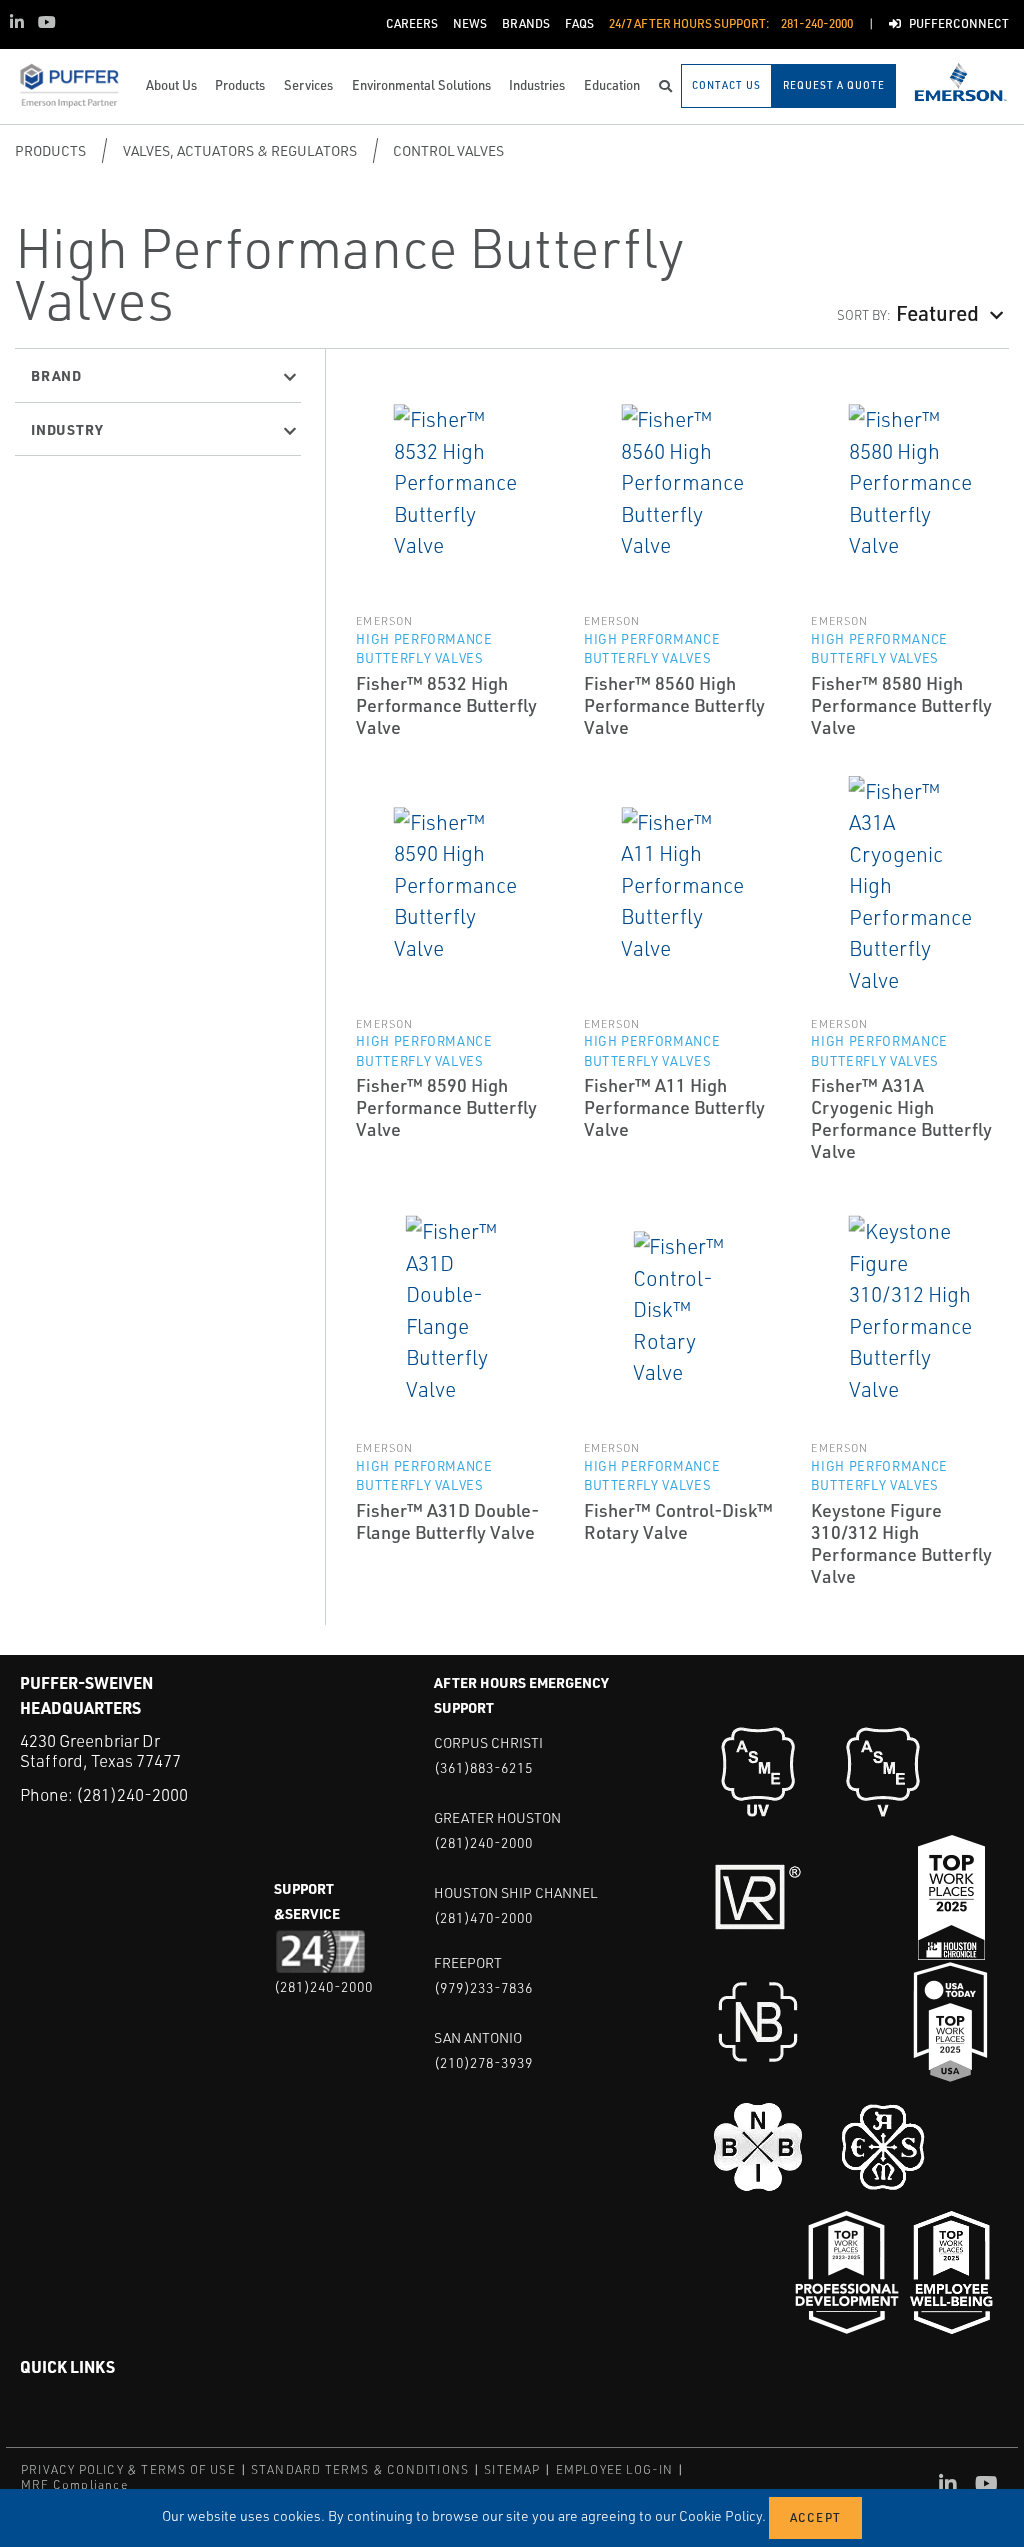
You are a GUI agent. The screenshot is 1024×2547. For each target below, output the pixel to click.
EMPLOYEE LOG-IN (615, 2469)
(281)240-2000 (132, 1794)
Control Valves (448, 150)
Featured (937, 312)
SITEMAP (512, 2469)
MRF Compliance (74, 2484)
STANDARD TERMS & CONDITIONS (360, 2469)
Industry (67, 429)
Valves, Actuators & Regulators (240, 150)
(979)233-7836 (483, 1987)
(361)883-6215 (483, 1767)
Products (50, 150)
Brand (56, 375)
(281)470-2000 (483, 1917)
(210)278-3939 (483, 2062)
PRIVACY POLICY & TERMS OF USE (128, 2469)
